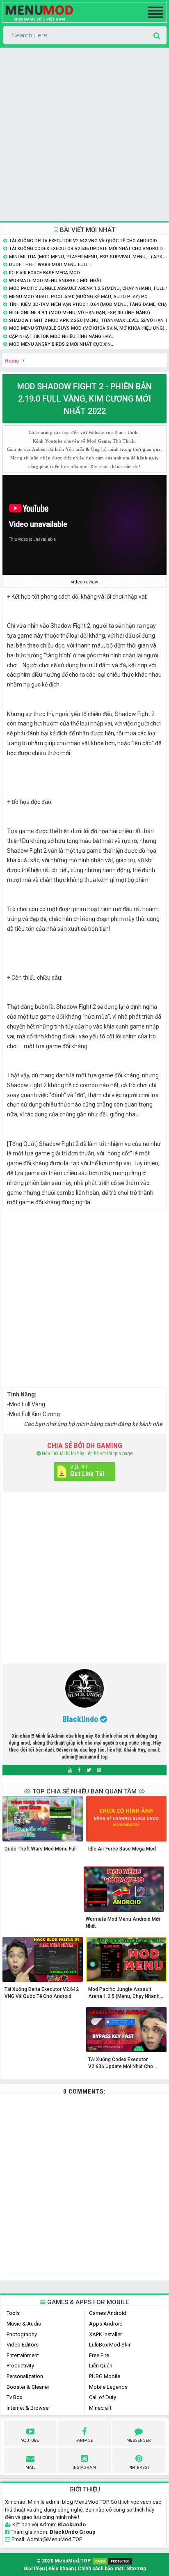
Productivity (20, 2366)
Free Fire (99, 2355)
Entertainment (23, 2355)
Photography (22, 2334)
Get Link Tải (87, 1474)
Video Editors (23, 2345)
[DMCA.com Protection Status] (112, 2561)
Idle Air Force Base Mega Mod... (46, 273)
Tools (13, 2313)
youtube (30, 2441)
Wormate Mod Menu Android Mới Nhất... (57, 281)
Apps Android (106, 2324)
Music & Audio (24, 2324)
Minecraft (100, 2408)
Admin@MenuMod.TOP (54, 2539)
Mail (30, 2468)
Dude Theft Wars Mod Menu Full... (51, 265)
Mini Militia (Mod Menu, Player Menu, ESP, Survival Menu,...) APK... (88, 257)
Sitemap (136, 2569)
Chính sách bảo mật (100, 2569)
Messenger (139, 2441)
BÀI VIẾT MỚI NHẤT (87, 230)
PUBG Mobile (105, 2376)
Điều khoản (61, 2569)
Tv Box (14, 2397)
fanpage (84, 2441)
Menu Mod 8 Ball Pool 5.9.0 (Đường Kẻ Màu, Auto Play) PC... (80, 297)
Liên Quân (101, 2366)
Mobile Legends (108, 2387)
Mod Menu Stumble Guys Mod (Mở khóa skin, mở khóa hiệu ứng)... (89, 328)
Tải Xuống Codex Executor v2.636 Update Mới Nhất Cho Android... (88, 249)
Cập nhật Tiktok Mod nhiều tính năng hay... (62, 336)
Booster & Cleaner (28, 2387)
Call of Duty (103, 2397)
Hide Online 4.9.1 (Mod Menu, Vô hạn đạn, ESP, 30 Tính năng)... (81, 313)
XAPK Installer (105, 2334)
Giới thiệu (34, 2569)
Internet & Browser (28, 2408)
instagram (84, 2468)
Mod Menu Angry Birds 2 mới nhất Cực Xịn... (62, 344)
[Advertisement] (84, 135)
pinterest (139, 2468)
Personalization (25, 2376)
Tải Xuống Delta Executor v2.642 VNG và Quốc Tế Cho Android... (85, 241)
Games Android (108, 2313)
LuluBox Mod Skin (110, 2345)
